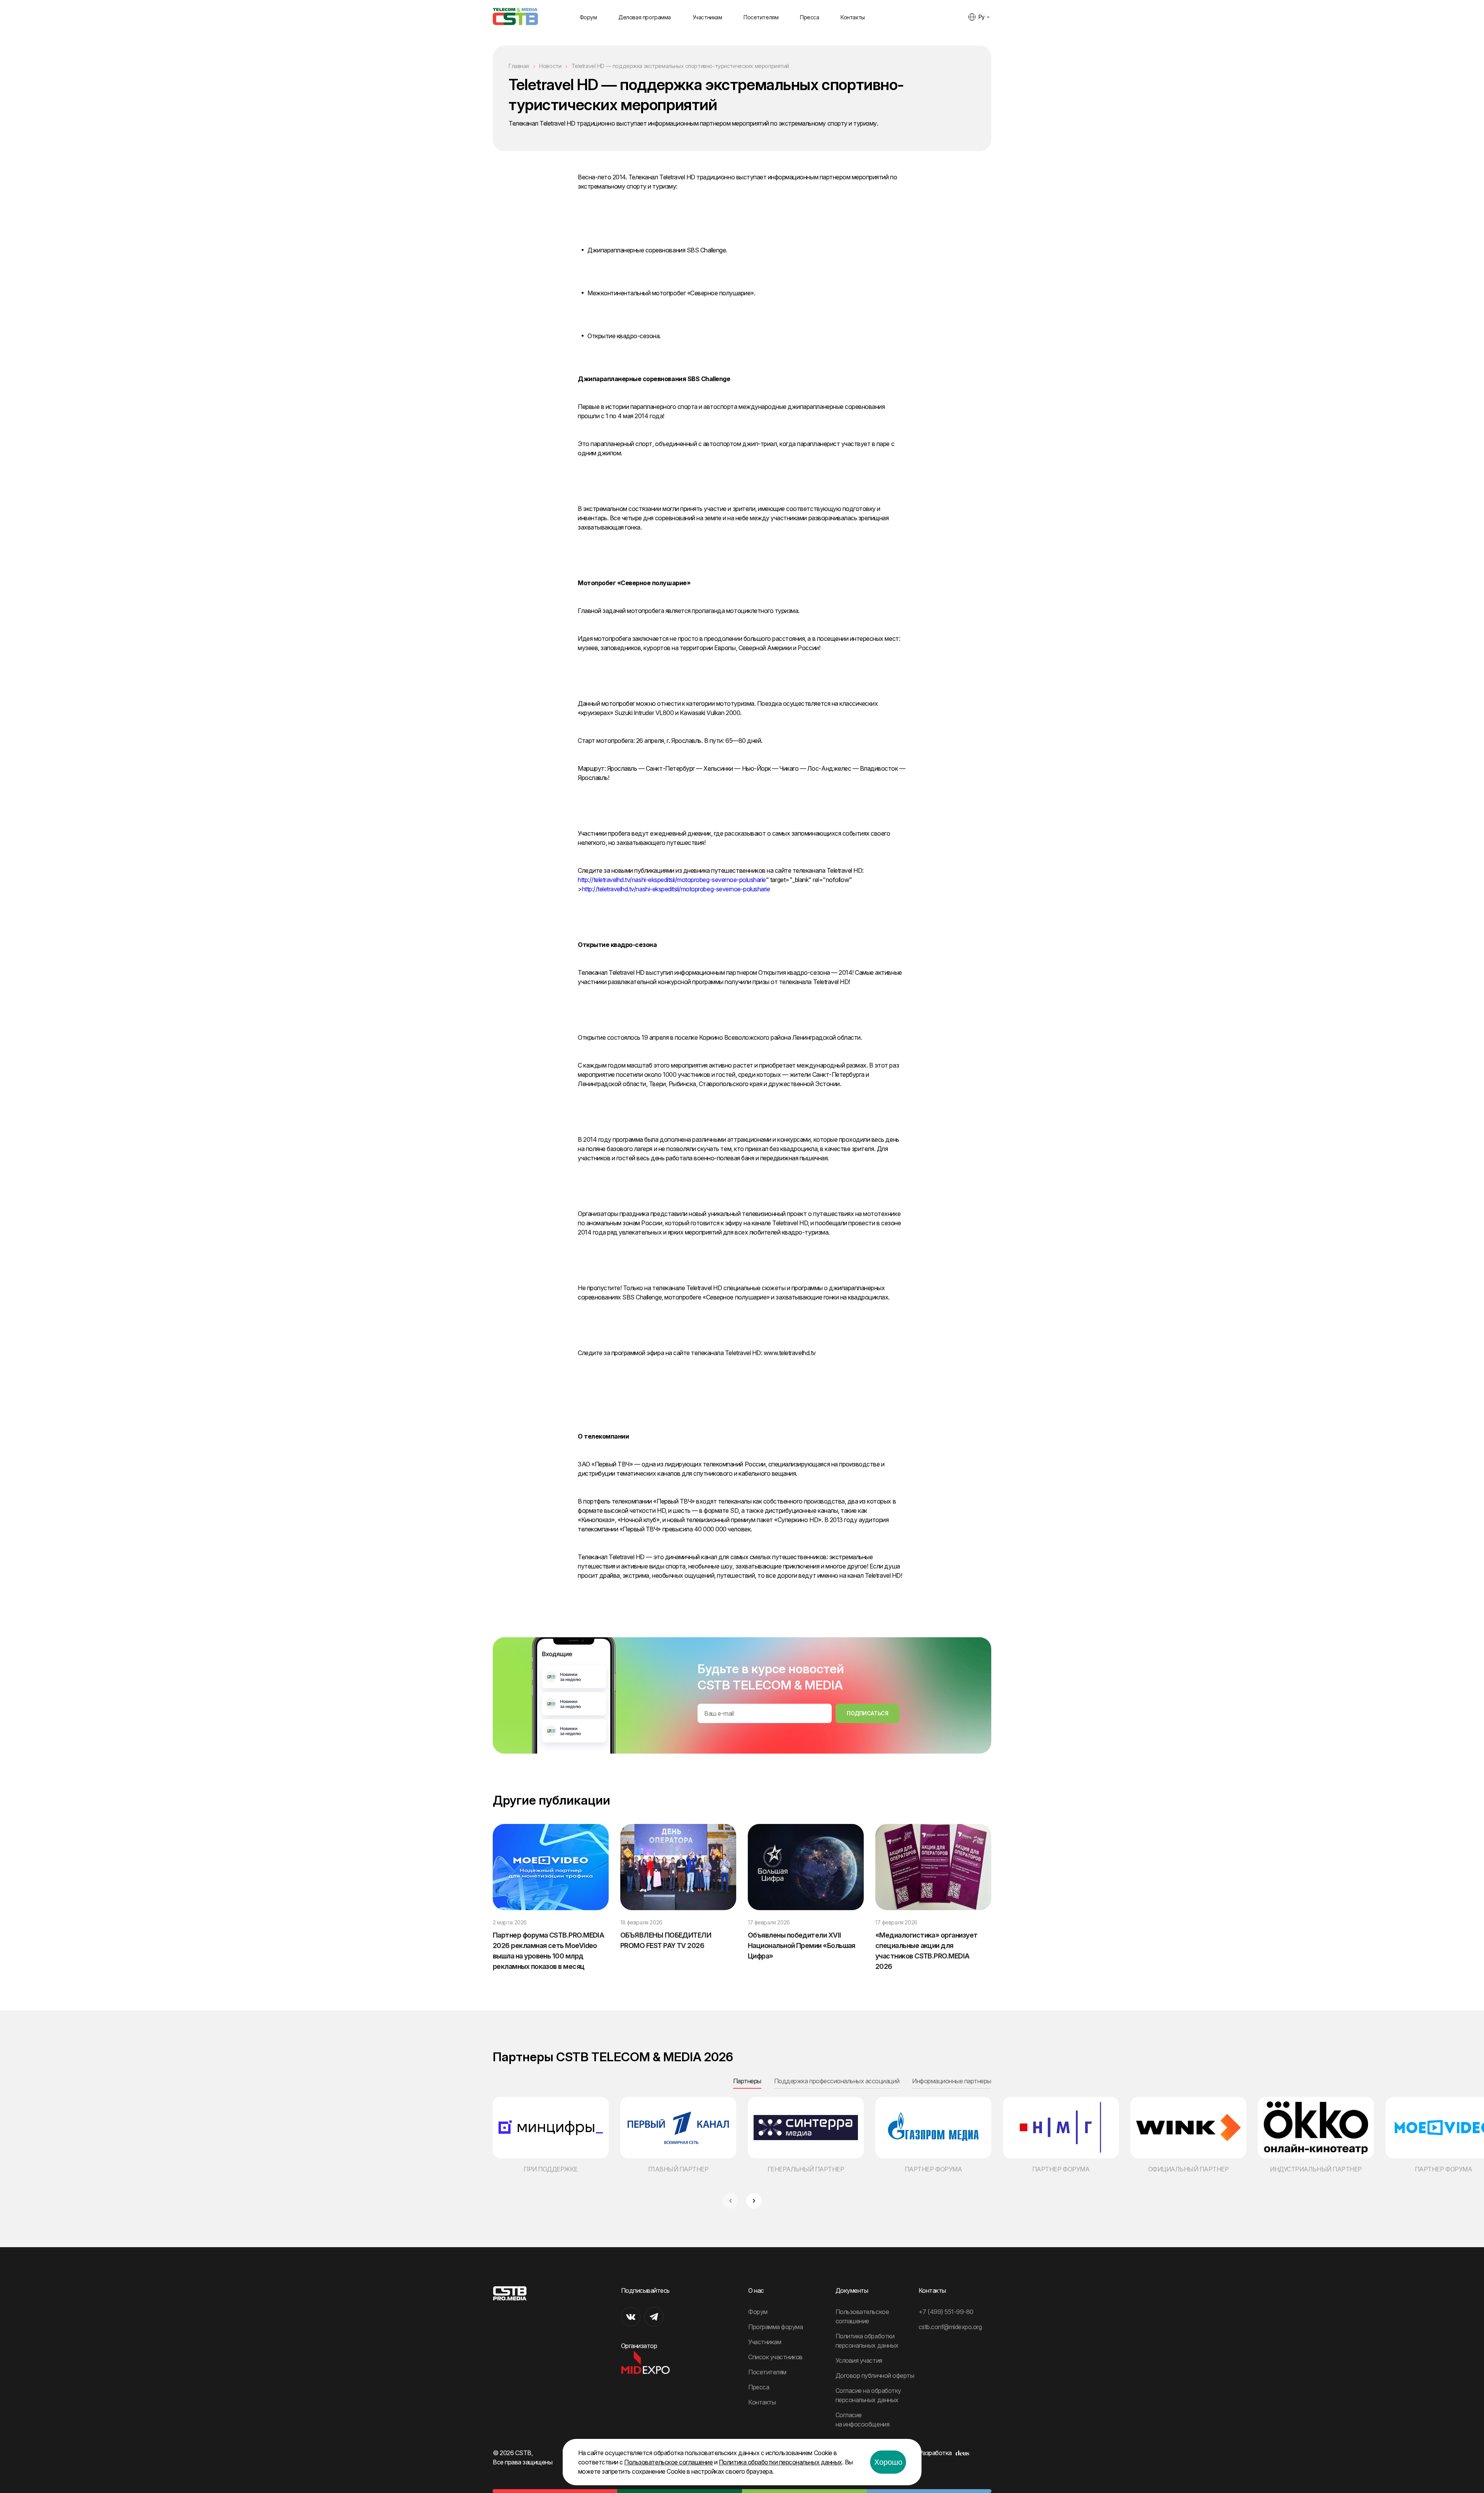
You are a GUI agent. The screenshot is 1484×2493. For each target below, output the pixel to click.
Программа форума (775, 2327)
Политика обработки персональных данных (780, 2462)
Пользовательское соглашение (668, 2462)
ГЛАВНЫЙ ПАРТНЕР (678, 2169)
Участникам (707, 17)
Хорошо (888, 2462)
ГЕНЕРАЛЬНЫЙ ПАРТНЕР (806, 2169)
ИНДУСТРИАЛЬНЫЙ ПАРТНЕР (1316, 2169)
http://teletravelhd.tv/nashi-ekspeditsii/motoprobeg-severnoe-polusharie (672, 880)
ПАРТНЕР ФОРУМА (933, 2169)
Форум (588, 17)
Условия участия (859, 2360)
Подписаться (867, 1713)
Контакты (853, 17)
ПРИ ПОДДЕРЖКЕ (551, 2169)
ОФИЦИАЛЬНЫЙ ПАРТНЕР (1189, 2169)
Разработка (935, 2453)
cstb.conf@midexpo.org (950, 2327)
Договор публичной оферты (875, 2376)
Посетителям (761, 17)
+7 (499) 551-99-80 (946, 2312)
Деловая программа (645, 17)
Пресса (809, 17)
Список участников (775, 2357)
